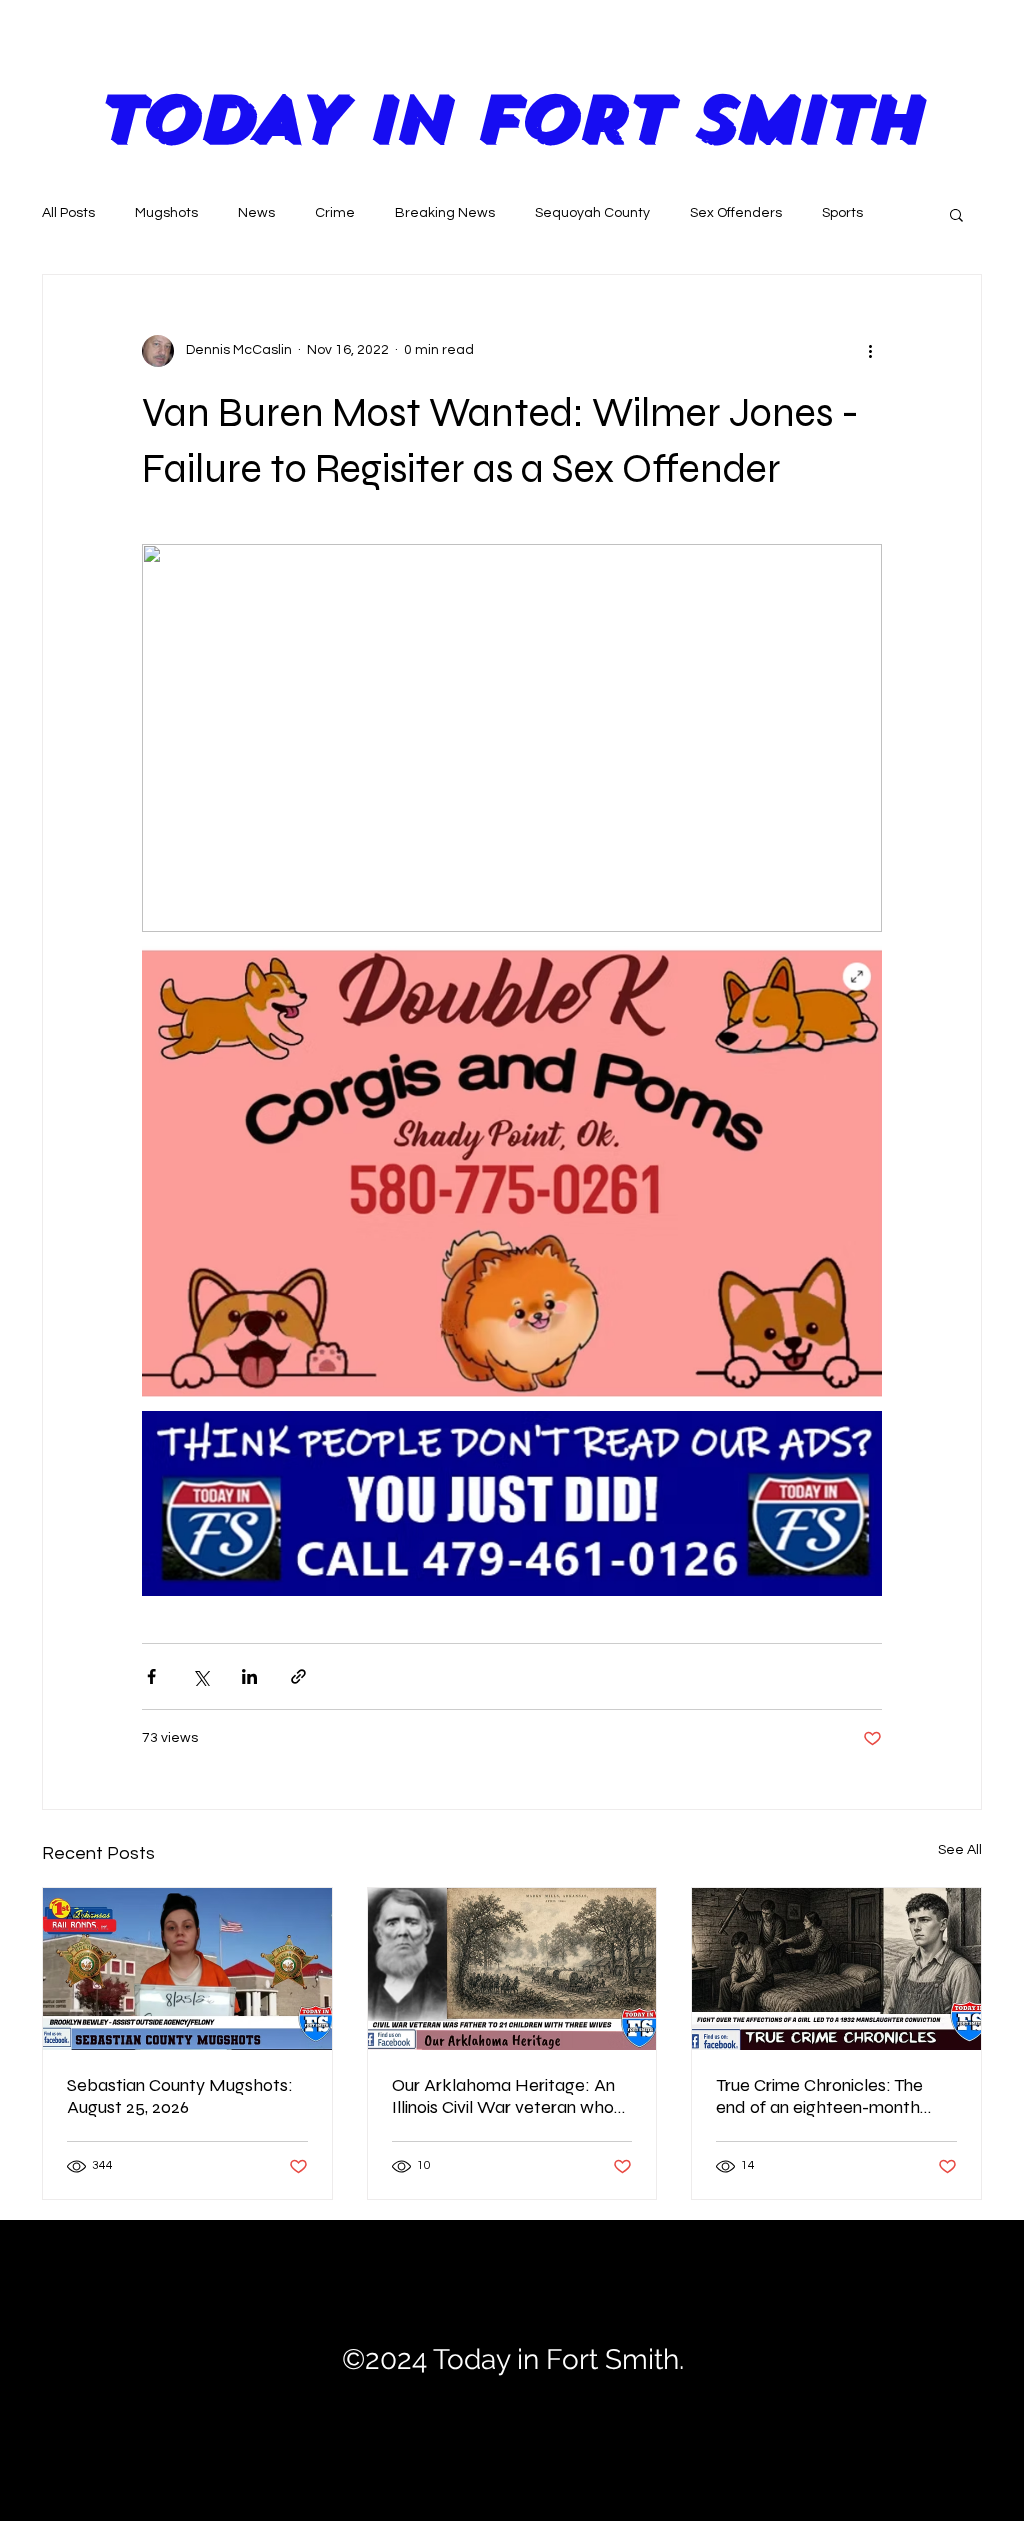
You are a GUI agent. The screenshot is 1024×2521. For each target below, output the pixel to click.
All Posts (68, 213)
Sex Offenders (736, 213)
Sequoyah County (592, 213)
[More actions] (870, 351)
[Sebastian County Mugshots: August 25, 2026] (187, 1969)
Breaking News (445, 213)
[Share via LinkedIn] (249, 1676)
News (256, 213)
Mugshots (166, 213)
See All (960, 1850)
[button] (956, 214)
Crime (335, 213)
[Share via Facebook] (151, 1676)
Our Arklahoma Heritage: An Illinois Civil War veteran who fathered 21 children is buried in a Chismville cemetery (504, 2096)
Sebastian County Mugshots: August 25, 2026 (180, 2096)
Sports (842, 213)
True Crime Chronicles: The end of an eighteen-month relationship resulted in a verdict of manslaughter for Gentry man (823, 2096)
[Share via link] (298, 1676)
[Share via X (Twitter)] (200, 1676)
